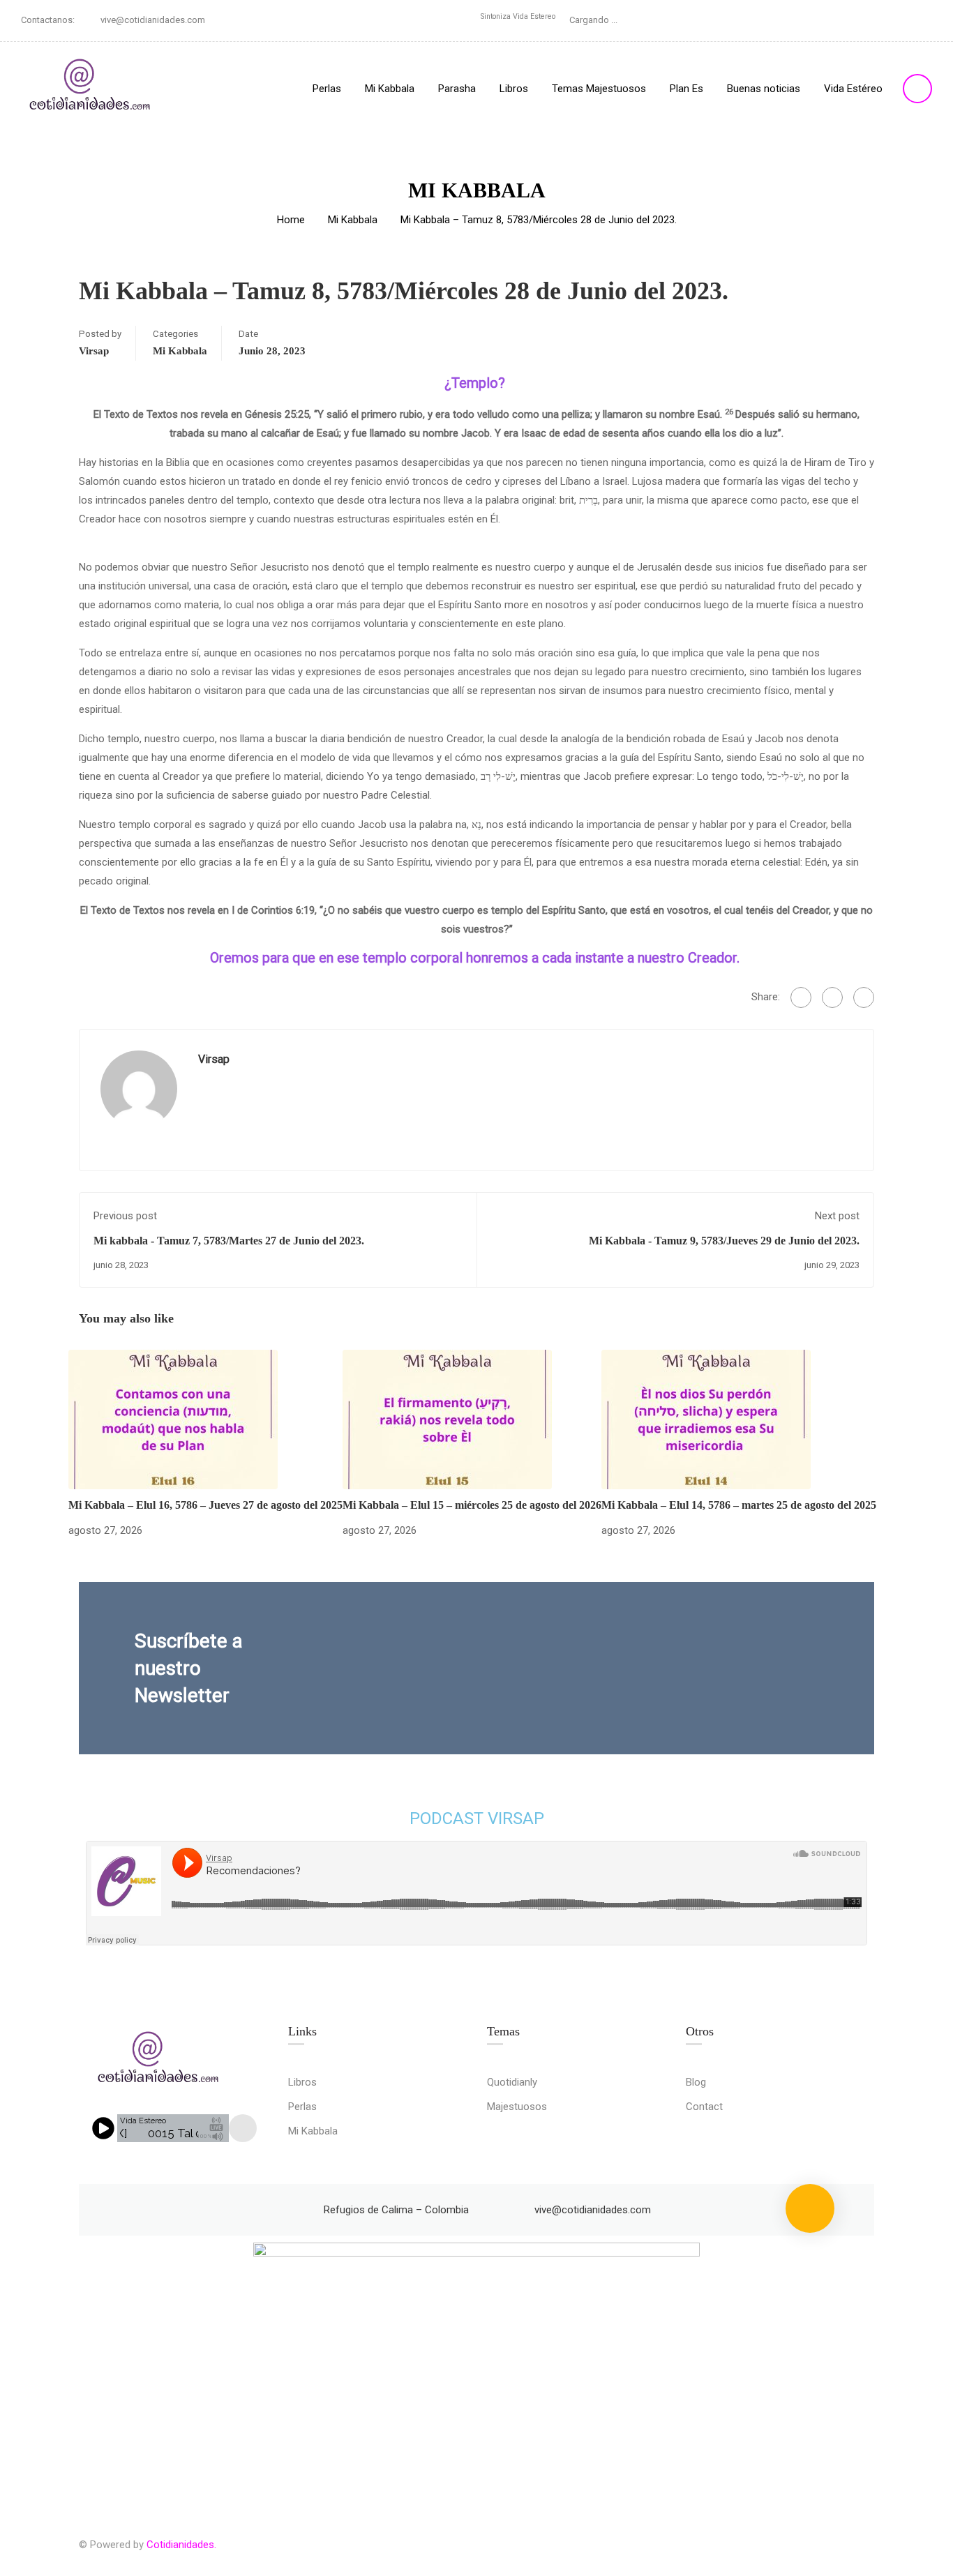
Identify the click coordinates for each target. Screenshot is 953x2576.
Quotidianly (512, 2082)
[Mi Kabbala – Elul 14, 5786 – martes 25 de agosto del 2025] (706, 1419)
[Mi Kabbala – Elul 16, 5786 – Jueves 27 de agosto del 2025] (173, 1419)
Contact (704, 2107)
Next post (837, 1216)
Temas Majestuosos (599, 89)
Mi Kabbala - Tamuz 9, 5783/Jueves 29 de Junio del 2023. (724, 1241)
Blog (696, 2082)
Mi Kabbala (390, 89)
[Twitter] (832, 997)
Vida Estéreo (853, 89)
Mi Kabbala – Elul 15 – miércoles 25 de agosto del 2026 (472, 1505)
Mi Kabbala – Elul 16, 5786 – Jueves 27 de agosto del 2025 (205, 1505)
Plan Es (686, 89)
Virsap (94, 351)
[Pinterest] (864, 997)
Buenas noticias (764, 89)
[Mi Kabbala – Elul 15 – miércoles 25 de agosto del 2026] (447, 1419)
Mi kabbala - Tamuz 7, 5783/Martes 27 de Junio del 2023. (229, 1241)
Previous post (125, 1216)
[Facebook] (801, 997)
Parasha (457, 89)
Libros (514, 89)
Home (291, 220)
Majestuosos (517, 2107)
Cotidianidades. (181, 2545)
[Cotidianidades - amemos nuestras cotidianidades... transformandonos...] (91, 88)
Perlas (327, 89)
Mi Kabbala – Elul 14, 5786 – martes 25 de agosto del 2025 (739, 1505)
